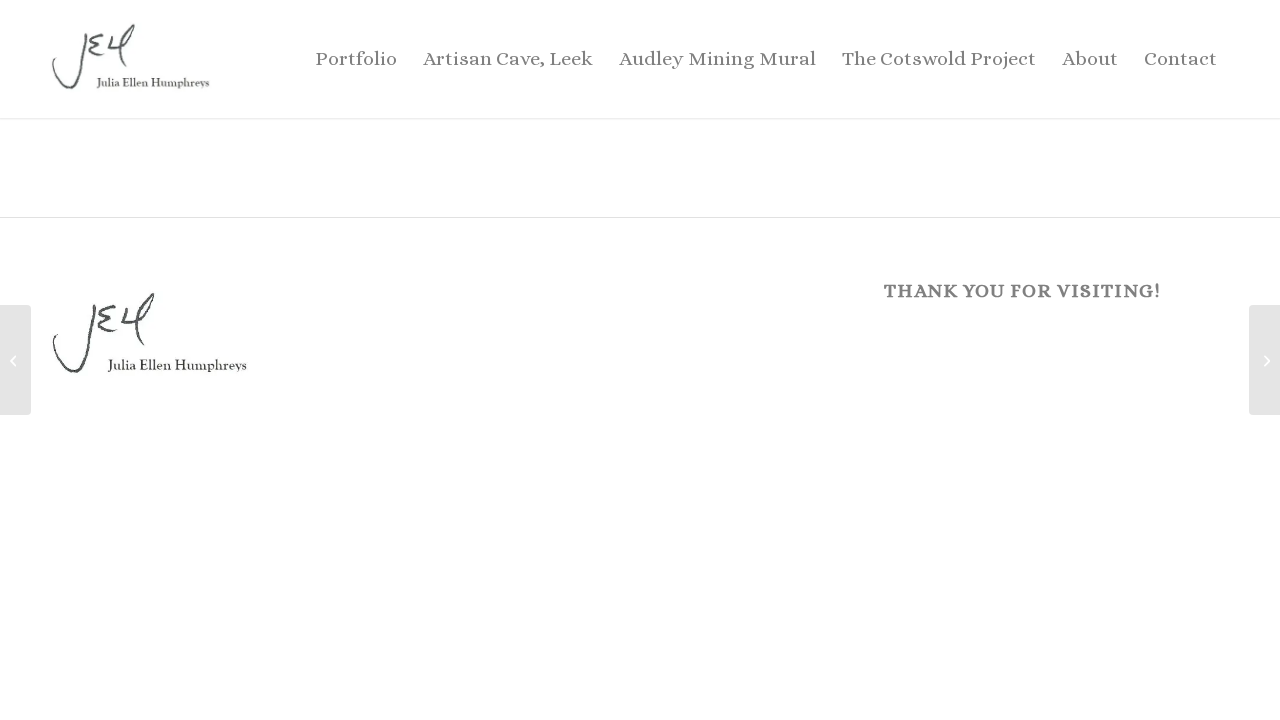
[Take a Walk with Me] (15, 360)
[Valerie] (1264, 360)
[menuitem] (356, 59)
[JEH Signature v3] (131, 59)
